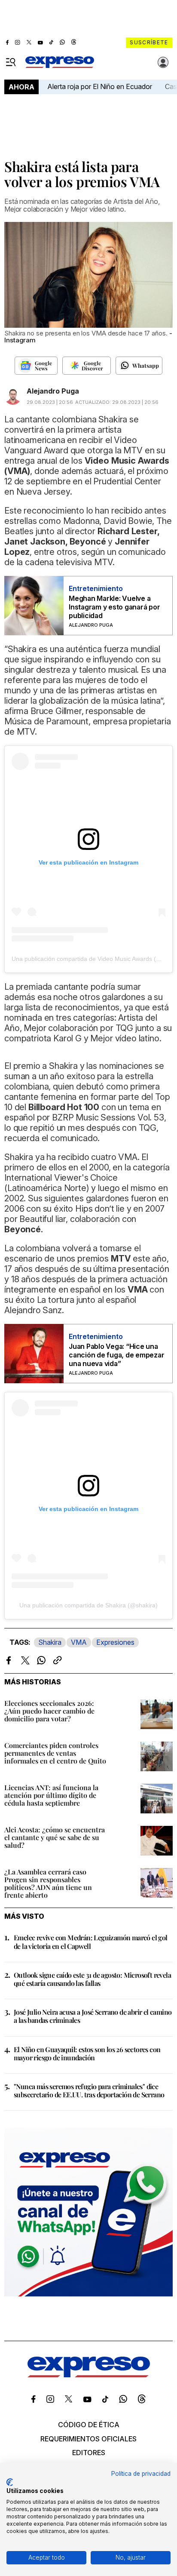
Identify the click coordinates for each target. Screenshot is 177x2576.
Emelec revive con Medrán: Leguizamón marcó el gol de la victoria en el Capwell (91, 1942)
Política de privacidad (141, 2474)
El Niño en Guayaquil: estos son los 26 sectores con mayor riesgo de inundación (87, 2053)
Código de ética (89, 2425)
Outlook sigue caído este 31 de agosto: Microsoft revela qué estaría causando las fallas (92, 1979)
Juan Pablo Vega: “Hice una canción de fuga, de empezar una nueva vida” (117, 1355)
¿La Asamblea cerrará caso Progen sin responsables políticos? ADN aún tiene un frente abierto (48, 1883)
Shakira (50, 1642)
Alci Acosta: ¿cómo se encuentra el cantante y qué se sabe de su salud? (55, 1837)
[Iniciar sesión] (163, 62)
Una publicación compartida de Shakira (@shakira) (88, 1605)
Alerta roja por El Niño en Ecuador (100, 86)
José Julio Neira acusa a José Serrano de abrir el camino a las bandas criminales (93, 2016)
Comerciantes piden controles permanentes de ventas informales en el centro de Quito (55, 1753)
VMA (79, 1642)
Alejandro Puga (53, 391)
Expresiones (115, 1642)
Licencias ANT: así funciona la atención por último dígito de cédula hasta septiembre (51, 1795)
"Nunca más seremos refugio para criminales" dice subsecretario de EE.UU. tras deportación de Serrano (89, 2090)
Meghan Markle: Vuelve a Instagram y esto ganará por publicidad (114, 607)
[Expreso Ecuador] (89, 2375)
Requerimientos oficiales (88, 2439)
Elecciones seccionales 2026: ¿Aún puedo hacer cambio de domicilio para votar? (49, 1711)
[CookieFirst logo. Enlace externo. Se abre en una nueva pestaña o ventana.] (10, 2482)
